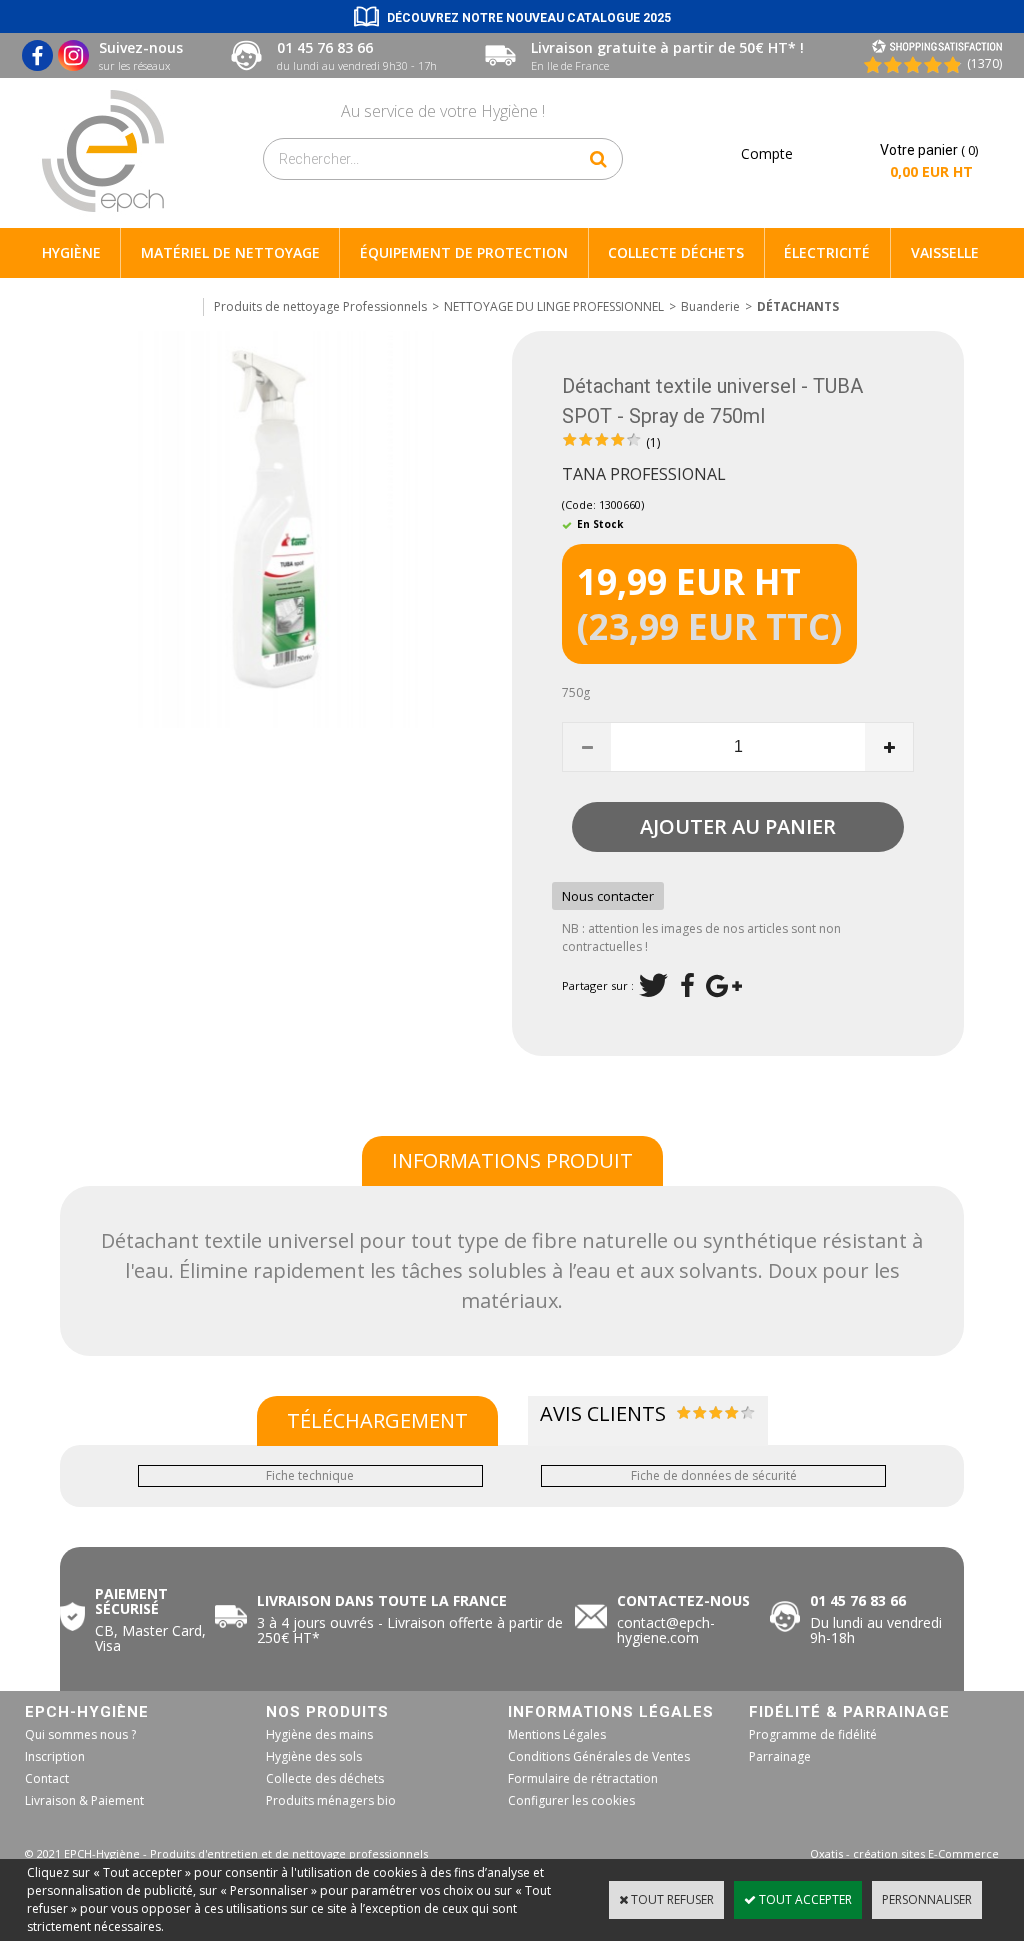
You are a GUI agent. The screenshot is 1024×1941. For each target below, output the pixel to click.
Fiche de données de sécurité (714, 1475)
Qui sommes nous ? (80, 1734)
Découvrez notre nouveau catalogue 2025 (529, 18)
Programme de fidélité (813, 1734)
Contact (47, 1778)
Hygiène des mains (319, 1734)
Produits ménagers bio (331, 1800)
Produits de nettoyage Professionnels (320, 306)
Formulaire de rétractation (583, 1778)
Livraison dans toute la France (384, 1600)
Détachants (798, 306)
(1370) (984, 63)
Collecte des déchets (325, 1778)
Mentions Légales (557, 1734)
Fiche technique (310, 1475)
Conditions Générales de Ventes (599, 1756)
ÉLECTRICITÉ (827, 252)
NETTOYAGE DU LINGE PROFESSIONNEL (554, 306)
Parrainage (780, 1756)
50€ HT (410, 1630)
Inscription (55, 1756)
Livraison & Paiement (84, 1800)
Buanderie (710, 306)
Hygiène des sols (314, 1756)
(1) (653, 442)
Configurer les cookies (571, 1800)
